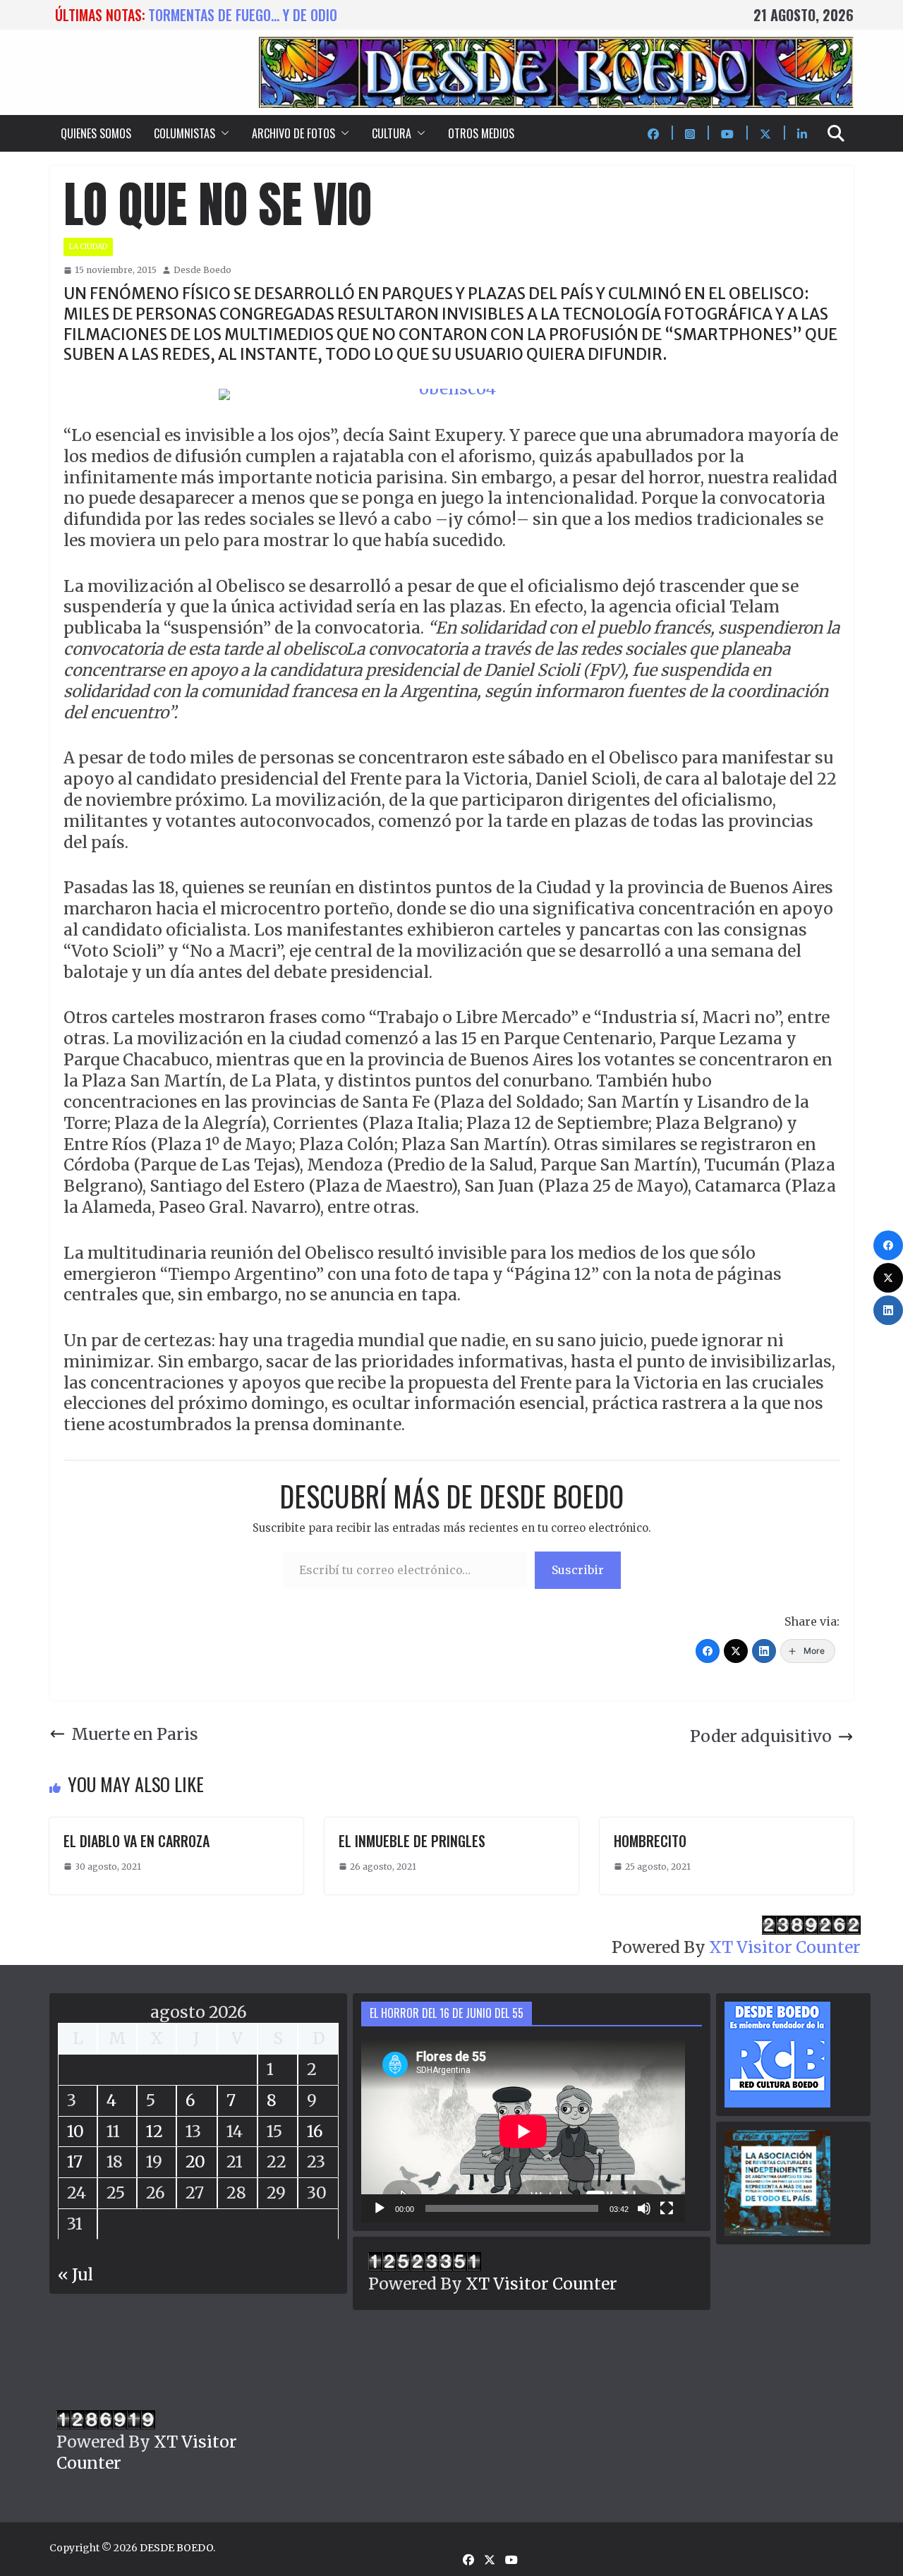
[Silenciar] (644, 2208)
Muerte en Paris (135, 1734)
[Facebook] (708, 1651)
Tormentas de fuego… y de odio (243, 15)
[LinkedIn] (764, 1651)
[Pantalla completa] (667, 2208)
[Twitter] (736, 1651)
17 (75, 2161)
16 (315, 2131)
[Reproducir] (380, 2208)
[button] (222, 133)
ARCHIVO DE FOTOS (293, 133)
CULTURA (392, 133)
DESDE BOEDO (176, 2548)
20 (195, 2161)
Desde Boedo (202, 270)
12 (154, 2131)
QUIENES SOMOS (96, 133)
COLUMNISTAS (184, 133)
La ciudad (88, 247)
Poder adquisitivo (761, 1736)
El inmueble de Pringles (412, 1841)
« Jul (75, 2274)
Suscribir (578, 1570)
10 (75, 2131)
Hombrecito (650, 1841)
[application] (523, 2131)
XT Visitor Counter (785, 1947)
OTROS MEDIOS (481, 133)
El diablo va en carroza (137, 1841)
